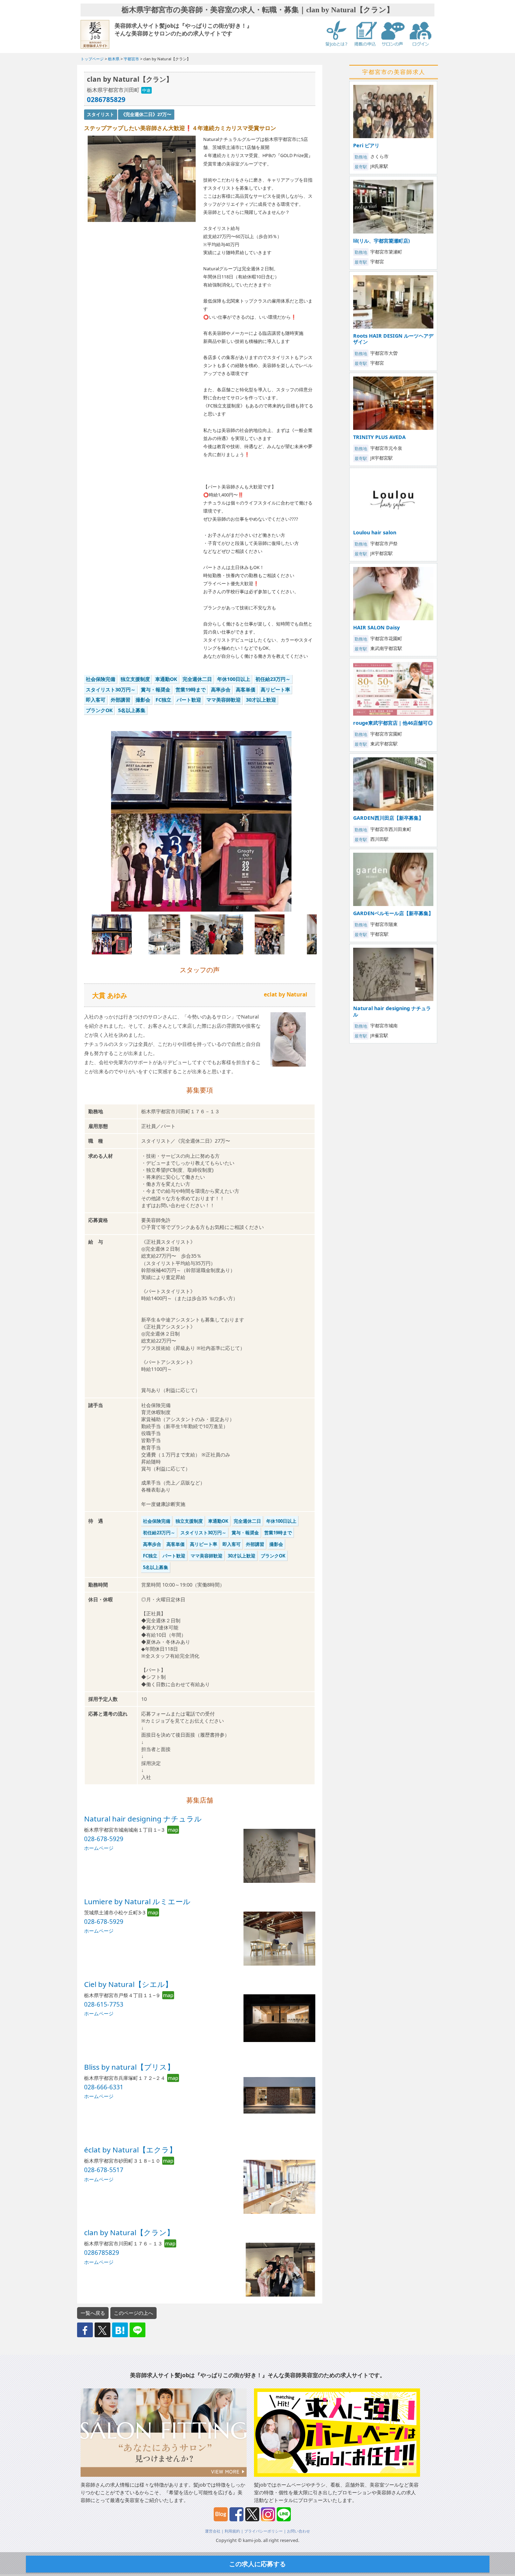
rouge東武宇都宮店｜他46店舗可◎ (393, 723)
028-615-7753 (104, 2004)
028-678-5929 (104, 1839)
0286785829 (106, 99)
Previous (75, 828)
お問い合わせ (298, 2531)
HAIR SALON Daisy (376, 627)
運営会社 (213, 2531)
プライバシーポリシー (263, 2531)
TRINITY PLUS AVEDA (379, 437)
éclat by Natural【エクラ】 (130, 2150)
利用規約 (232, 2531)
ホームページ (99, 1848)
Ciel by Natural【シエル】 (128, 1984)
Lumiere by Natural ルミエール (137, 1901)
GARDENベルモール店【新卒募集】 (393, 913)
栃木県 (114, 59)
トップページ (92, 59)
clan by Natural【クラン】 (129, 2232)
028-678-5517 (104, 2170)
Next (328, 828)
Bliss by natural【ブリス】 (129, 2067)
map (173, 1830)
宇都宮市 (131, 59)
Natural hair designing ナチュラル (143, 1819)
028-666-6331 (104, 2087)
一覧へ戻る (93, 2313)
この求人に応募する (257, 2564)
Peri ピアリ (366, 145)
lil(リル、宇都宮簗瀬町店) (382, 241)
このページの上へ (133, 2313)
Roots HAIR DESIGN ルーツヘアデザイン (393, 339)
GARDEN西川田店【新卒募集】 (388, 818)
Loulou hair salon (375, 532)
